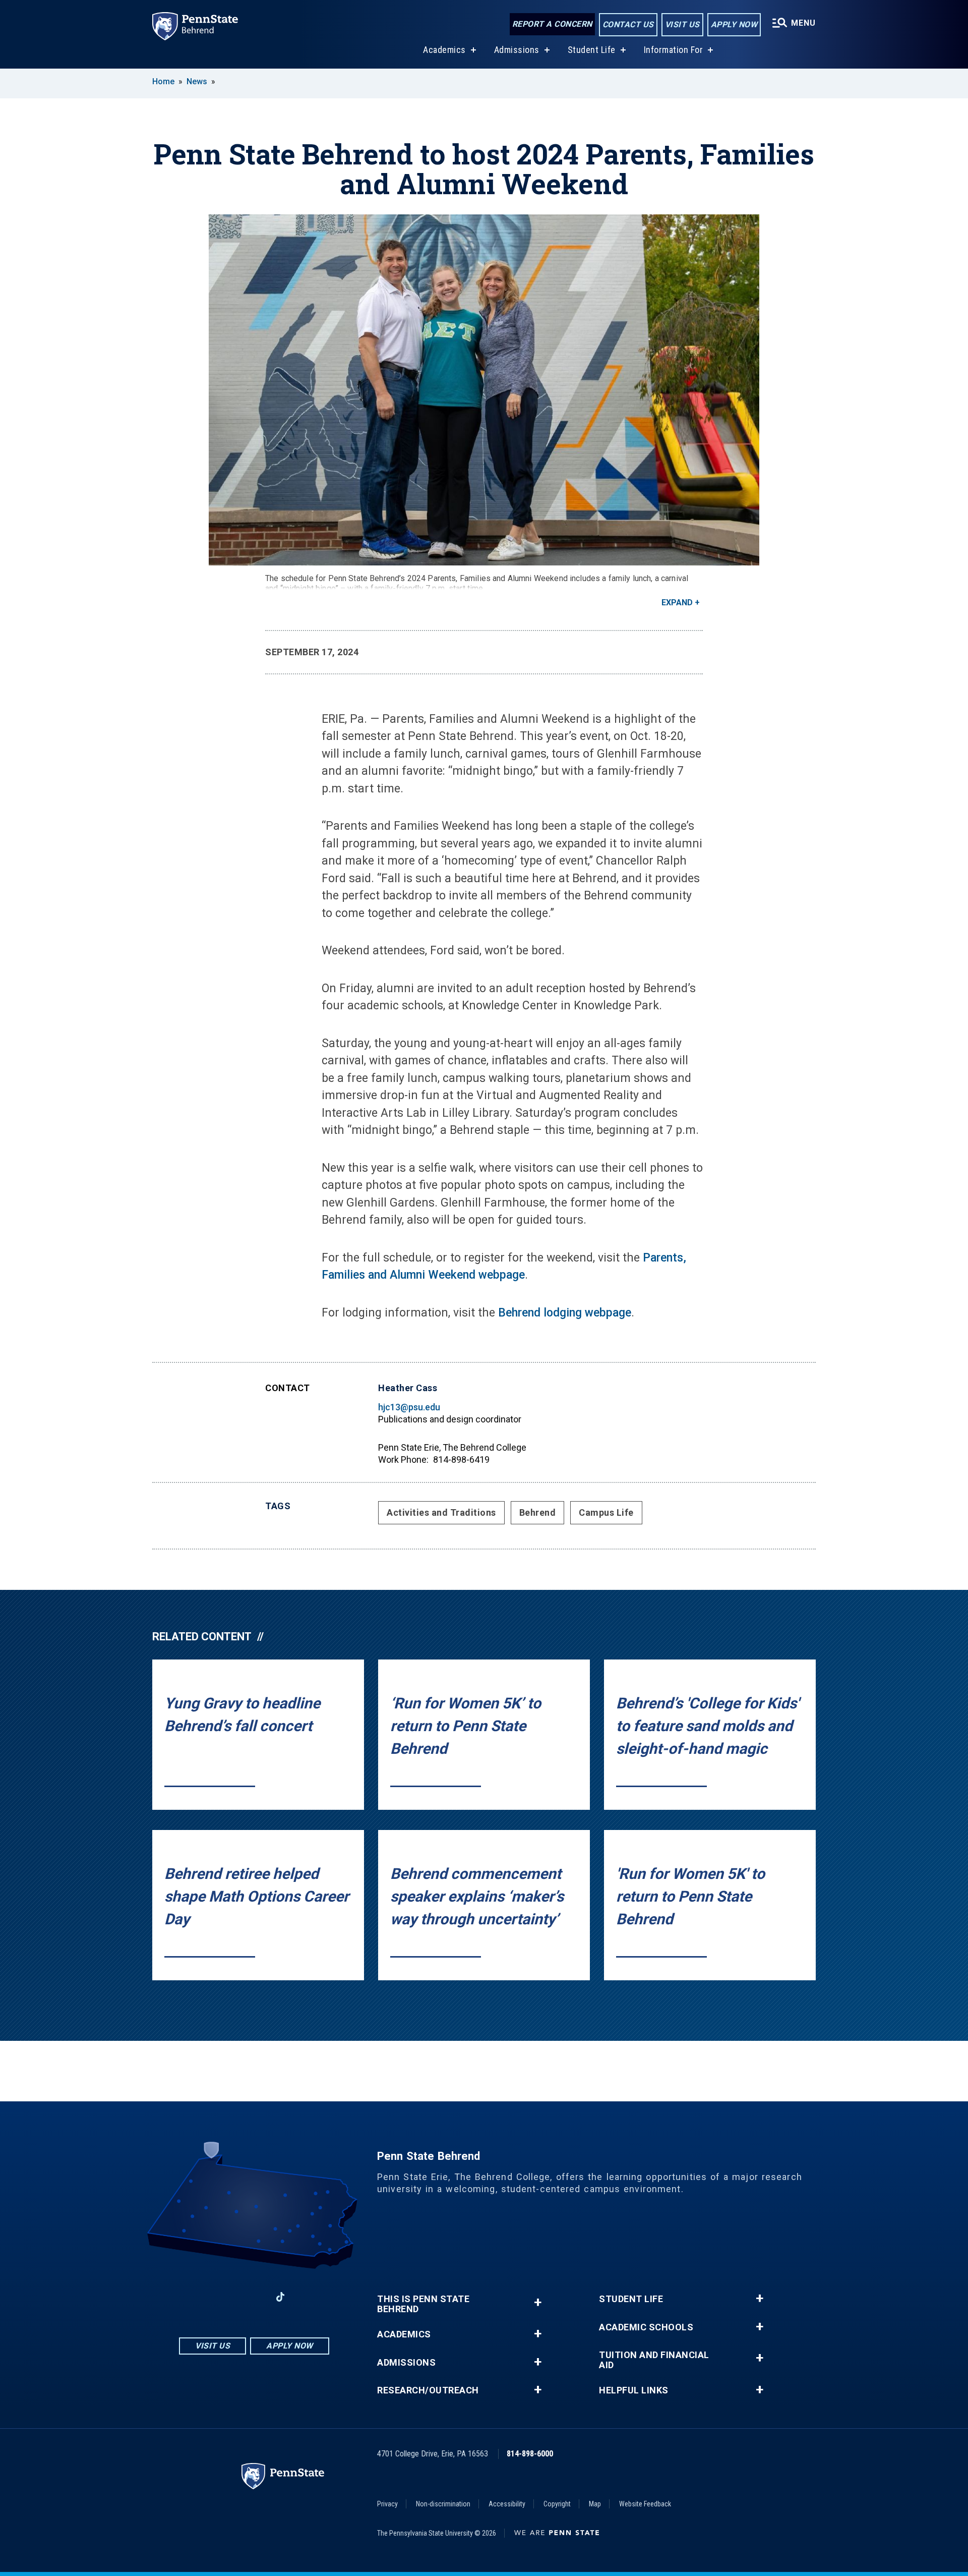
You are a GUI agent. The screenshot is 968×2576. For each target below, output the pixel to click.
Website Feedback (645, 2504)
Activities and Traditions (441, 1512)
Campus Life (606, 1512)
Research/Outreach (428, 2390)
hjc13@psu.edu (409, 1407)
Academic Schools (646, 2327)
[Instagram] (228, 2297)
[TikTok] (281, 2297)
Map (595, 2504)
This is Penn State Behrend (423, 2304)
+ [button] (538, 2302)
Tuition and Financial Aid (654, 2360)
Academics (444, 50)
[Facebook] (202, 2297)
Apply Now (734, 24)
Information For (674, 50)
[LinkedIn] (254, 2297)
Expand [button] (677, 603)
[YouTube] (307, 2297)
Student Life (592, 50)
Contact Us (628, 24)
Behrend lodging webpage (565, 1313)
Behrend (538, 1512)
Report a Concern (552, 24)
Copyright (557, 2504)
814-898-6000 (530, 2454)
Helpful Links (634, 2390)
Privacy (387, 2504)
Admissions (517, 50)
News (197, 81)
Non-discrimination (443, 2504)
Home (163, 81)
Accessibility (507, 2504)
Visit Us (682, 24)
